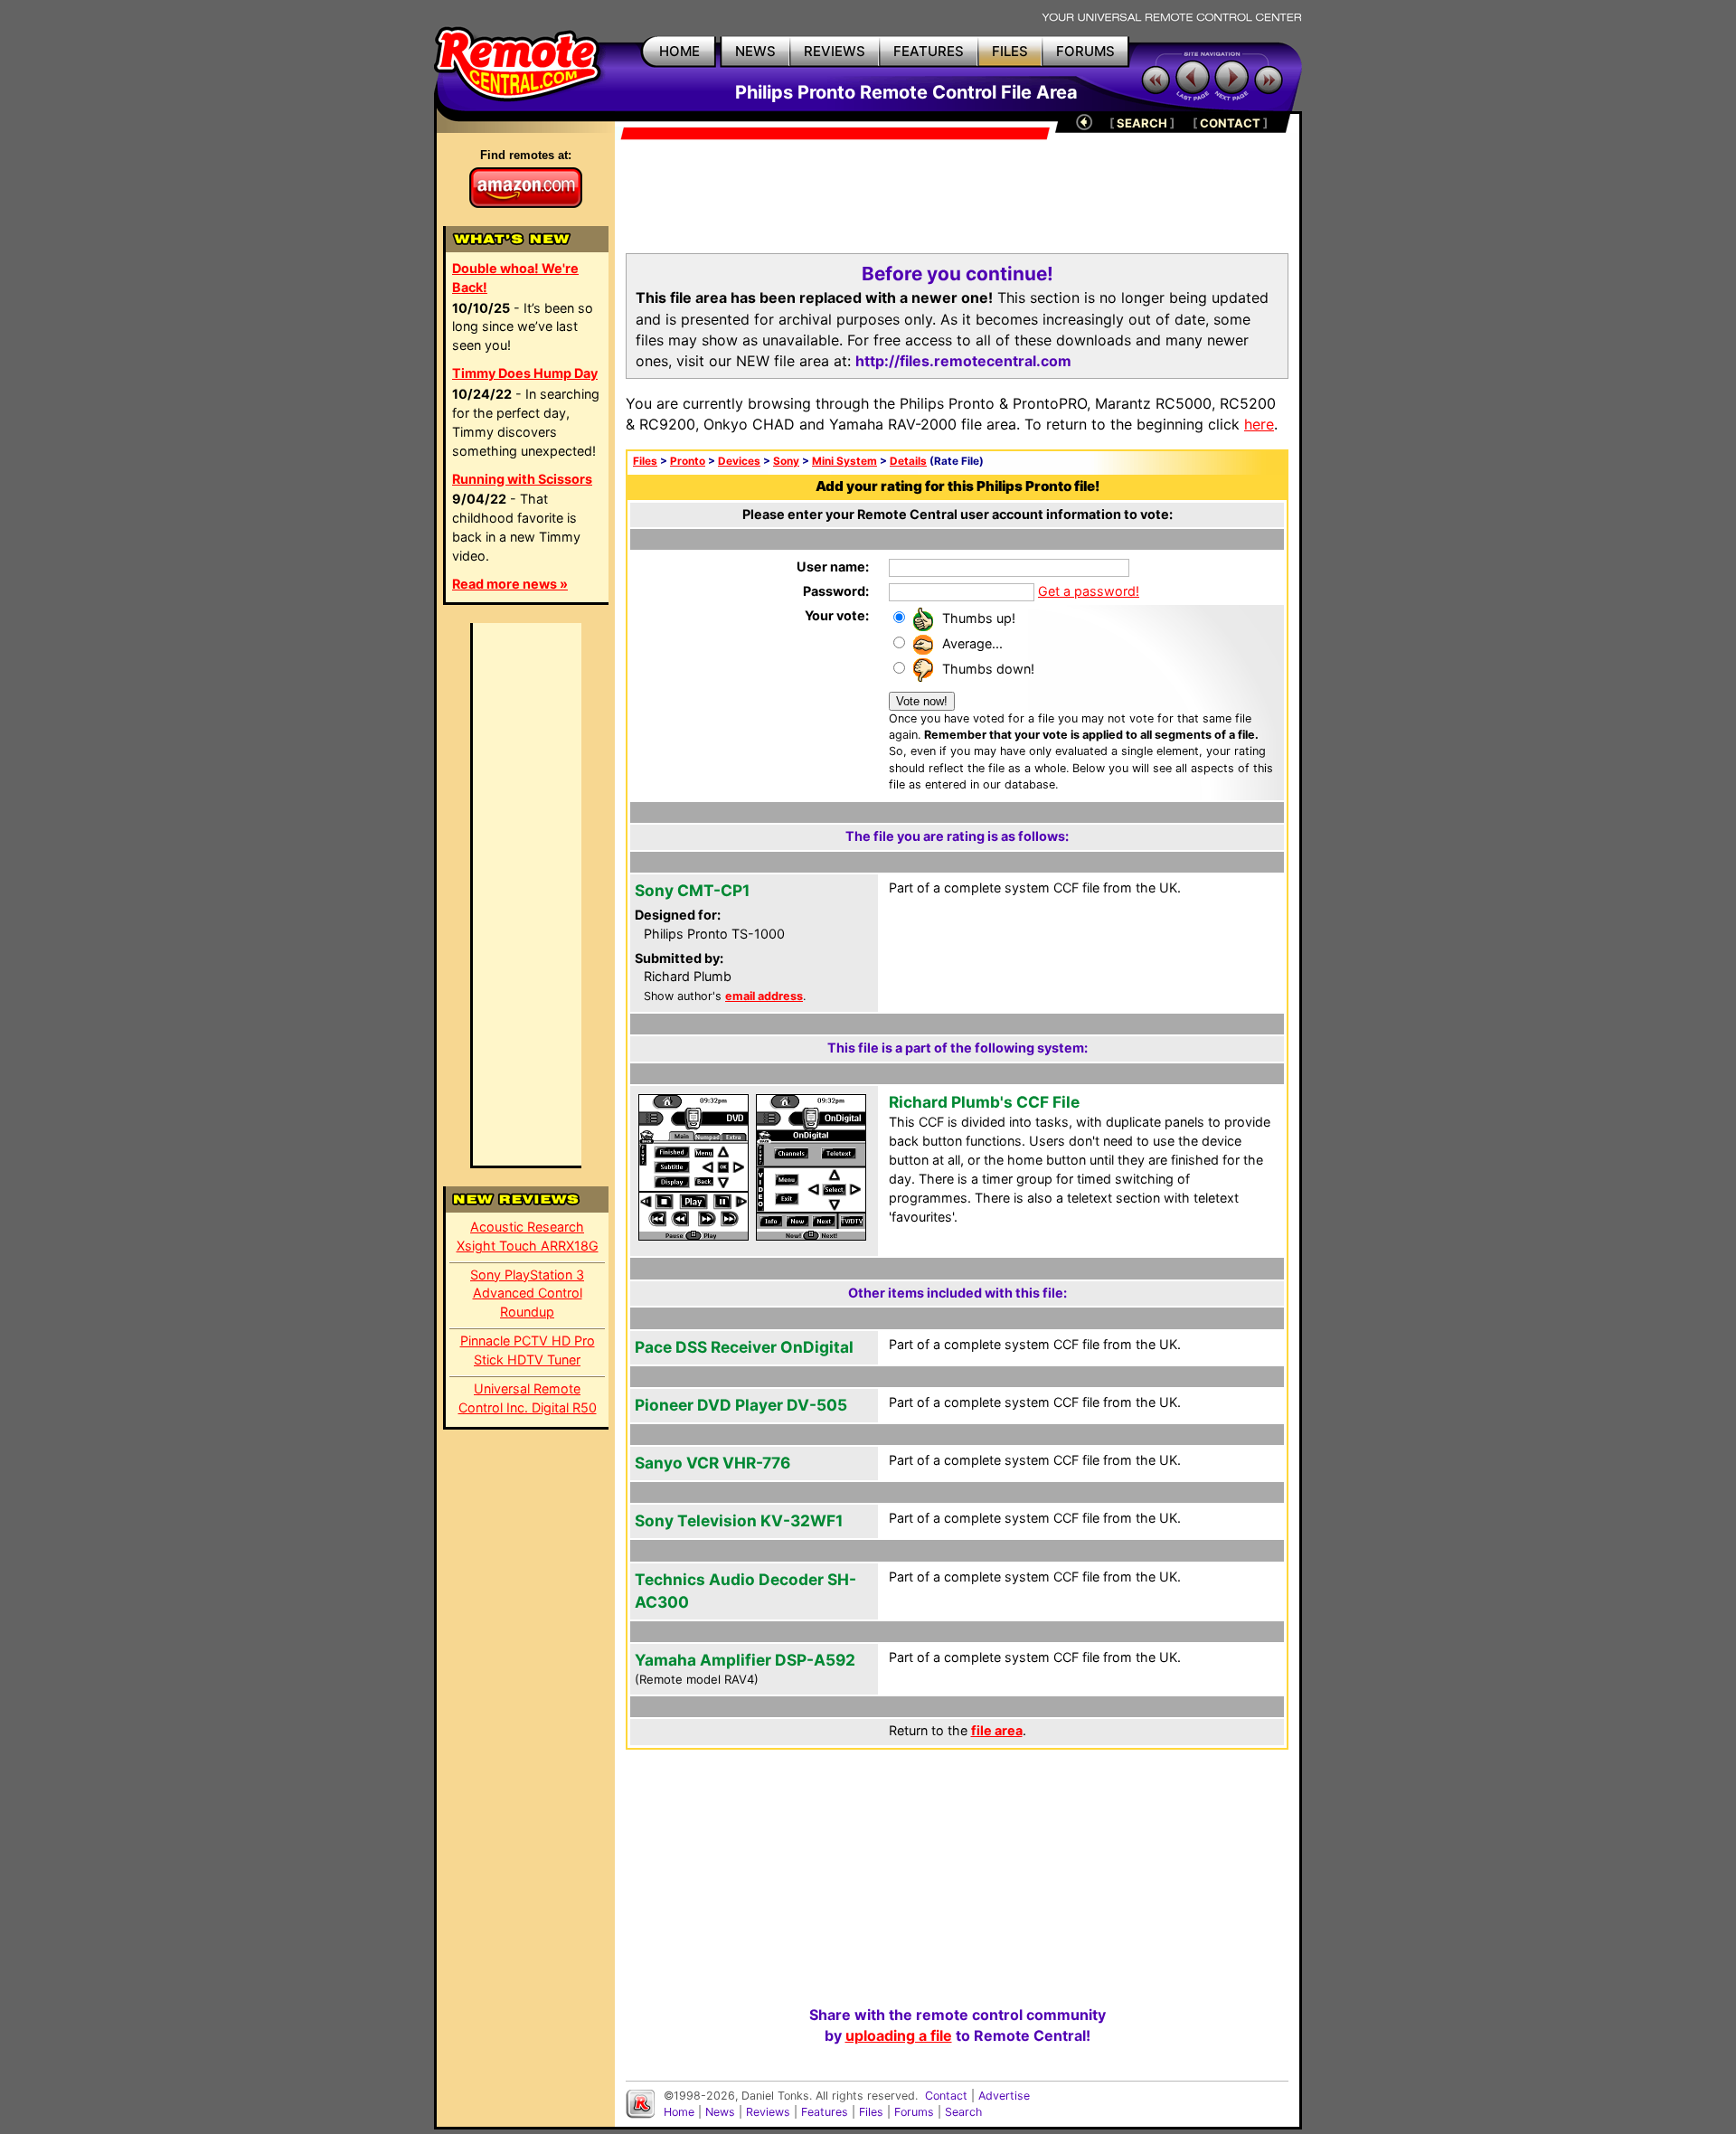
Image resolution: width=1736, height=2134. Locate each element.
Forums (914, 2112)
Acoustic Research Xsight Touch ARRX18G (528, 1236)
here (1259, 424)
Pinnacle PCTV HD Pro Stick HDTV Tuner (528, 1350)
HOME (679, 51)
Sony (786, 461)
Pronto (688, 461)
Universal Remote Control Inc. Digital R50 (528, 1398)
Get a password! (1089, 591)
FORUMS (1085, 51)
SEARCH (1142, 123)
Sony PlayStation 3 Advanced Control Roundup (527, 1294)
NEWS (755, 51)
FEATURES (929, 51)
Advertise (1004, 2096)
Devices (739, 461)
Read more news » (510, 584)
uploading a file (899, 2035)
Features (825, 2112)
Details (908, 461)
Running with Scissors (522, 479)
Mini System (844, 461)
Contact (946, 2096)
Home (679, 2112)
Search (963, 2112)
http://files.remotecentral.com (963, 361)
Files (645, 461)
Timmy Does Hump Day (525, 373)
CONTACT (1230, 123)
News (720, 2112)
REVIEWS (835, 51)
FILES (1010, 51)
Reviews (768, 2112)
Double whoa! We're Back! (515, 278)
